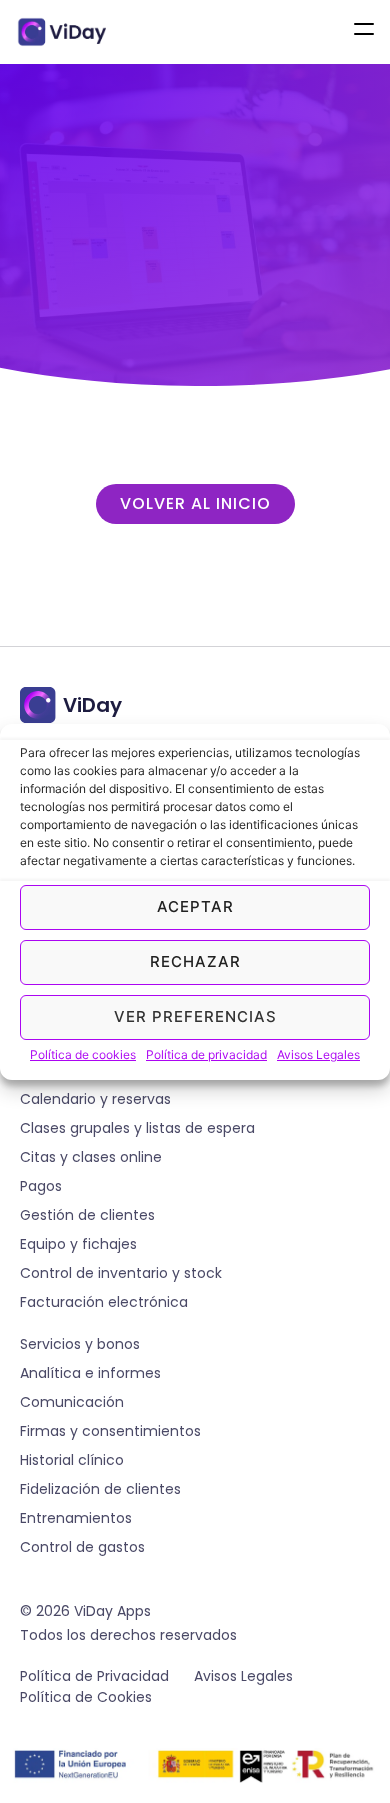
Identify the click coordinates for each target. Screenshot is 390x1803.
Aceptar (195, 906)
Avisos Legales (318, 1054)
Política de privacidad (206, 1054)
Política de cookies (83, 1054)
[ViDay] (38, 705)
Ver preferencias (195, 1016)
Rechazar (195, 961)
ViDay (92, 705)
